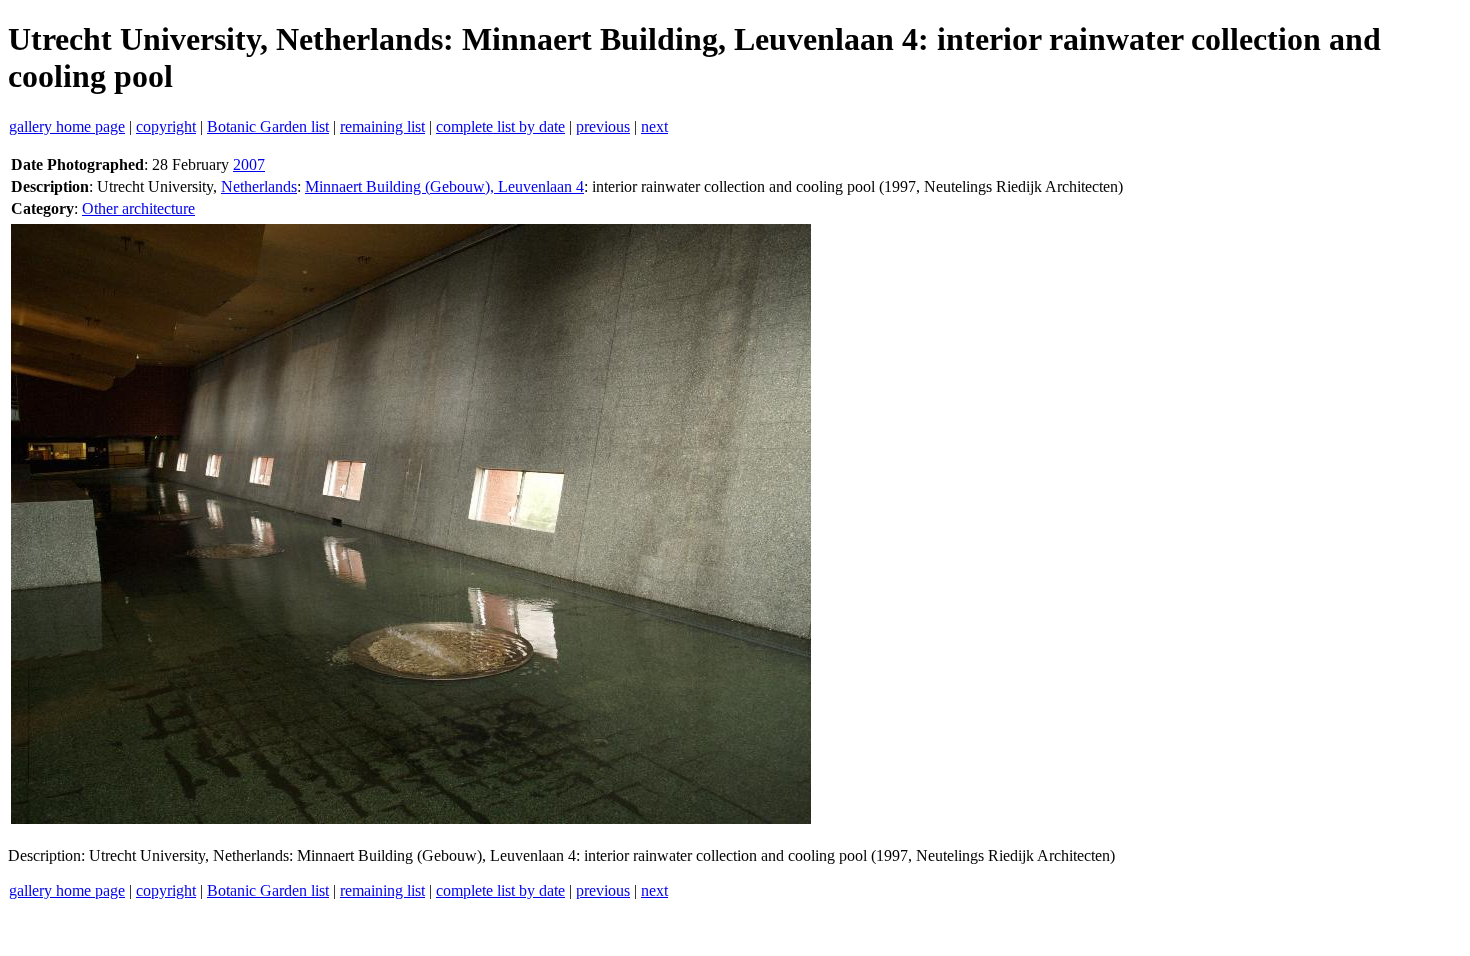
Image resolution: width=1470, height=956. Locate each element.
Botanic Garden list (268, 126)
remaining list (382, 126)
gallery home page (67, 126)
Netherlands (259, 186)
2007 (249, 164)
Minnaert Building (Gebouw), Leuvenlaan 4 (444, 186)
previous (603, 126)
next (654, 126)
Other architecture (138, 208)
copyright (166, 126)
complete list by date (500, 126)
